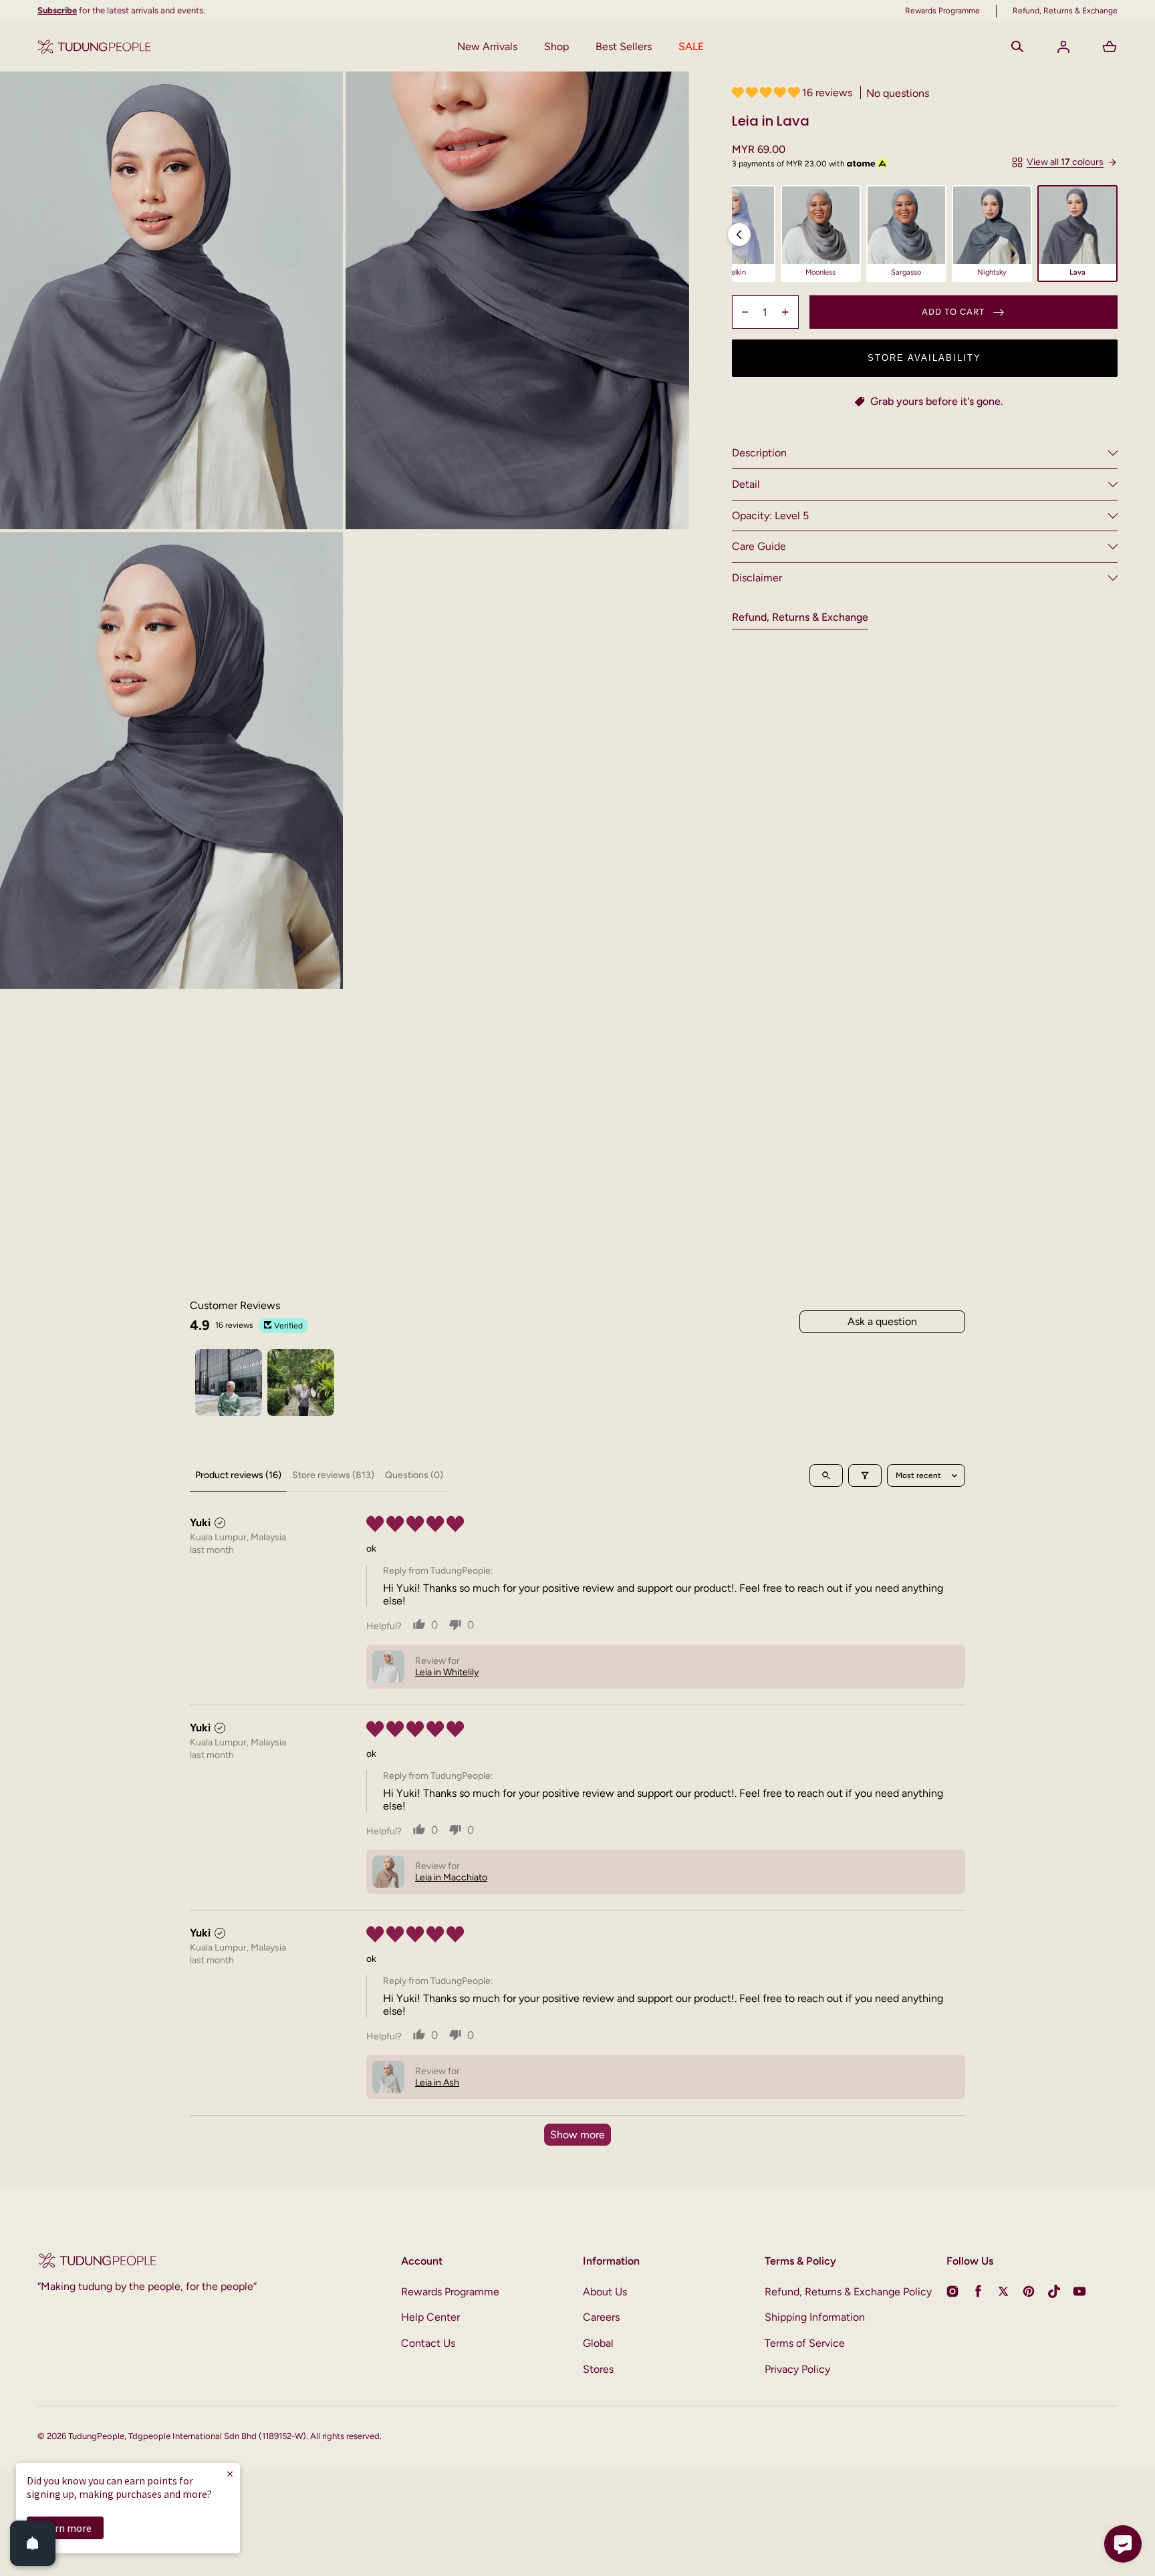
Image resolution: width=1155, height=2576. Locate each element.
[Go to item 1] (229, 1383)
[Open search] (826, 1475)
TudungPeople (96, 2436)
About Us (605, 2292)
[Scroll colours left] (739, 235)
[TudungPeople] (94, 47)
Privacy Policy (797, 2369)
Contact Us (428, 2343)
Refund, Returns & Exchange (800, 617)
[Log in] (1063, 47)
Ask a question (882, 1321)
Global (598, 2343)
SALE (691, 46)
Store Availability (924, 358)
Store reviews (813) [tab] (333, 1475)
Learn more (65, 2528)
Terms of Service (805, 2343)
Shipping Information (815, 2317)
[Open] (33, 2543)
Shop (556, 46)
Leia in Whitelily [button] (447, 1672)
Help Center (430, 2317)
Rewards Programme (450, 2292)
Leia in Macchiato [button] (451, 1877)
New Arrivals (487, 46)
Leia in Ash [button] (437, 2083)
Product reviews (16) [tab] (238, 1475)
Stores (598, 2369)
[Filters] (865, 1475)
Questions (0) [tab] (414, 1475)
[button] (1017, 47)
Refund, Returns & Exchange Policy (848, 2292)
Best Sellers (624, 46)
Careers (601, 2317)
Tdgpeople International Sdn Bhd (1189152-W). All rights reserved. (255, 2436)
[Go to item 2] (301, 1383)
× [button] (230, 2473)
